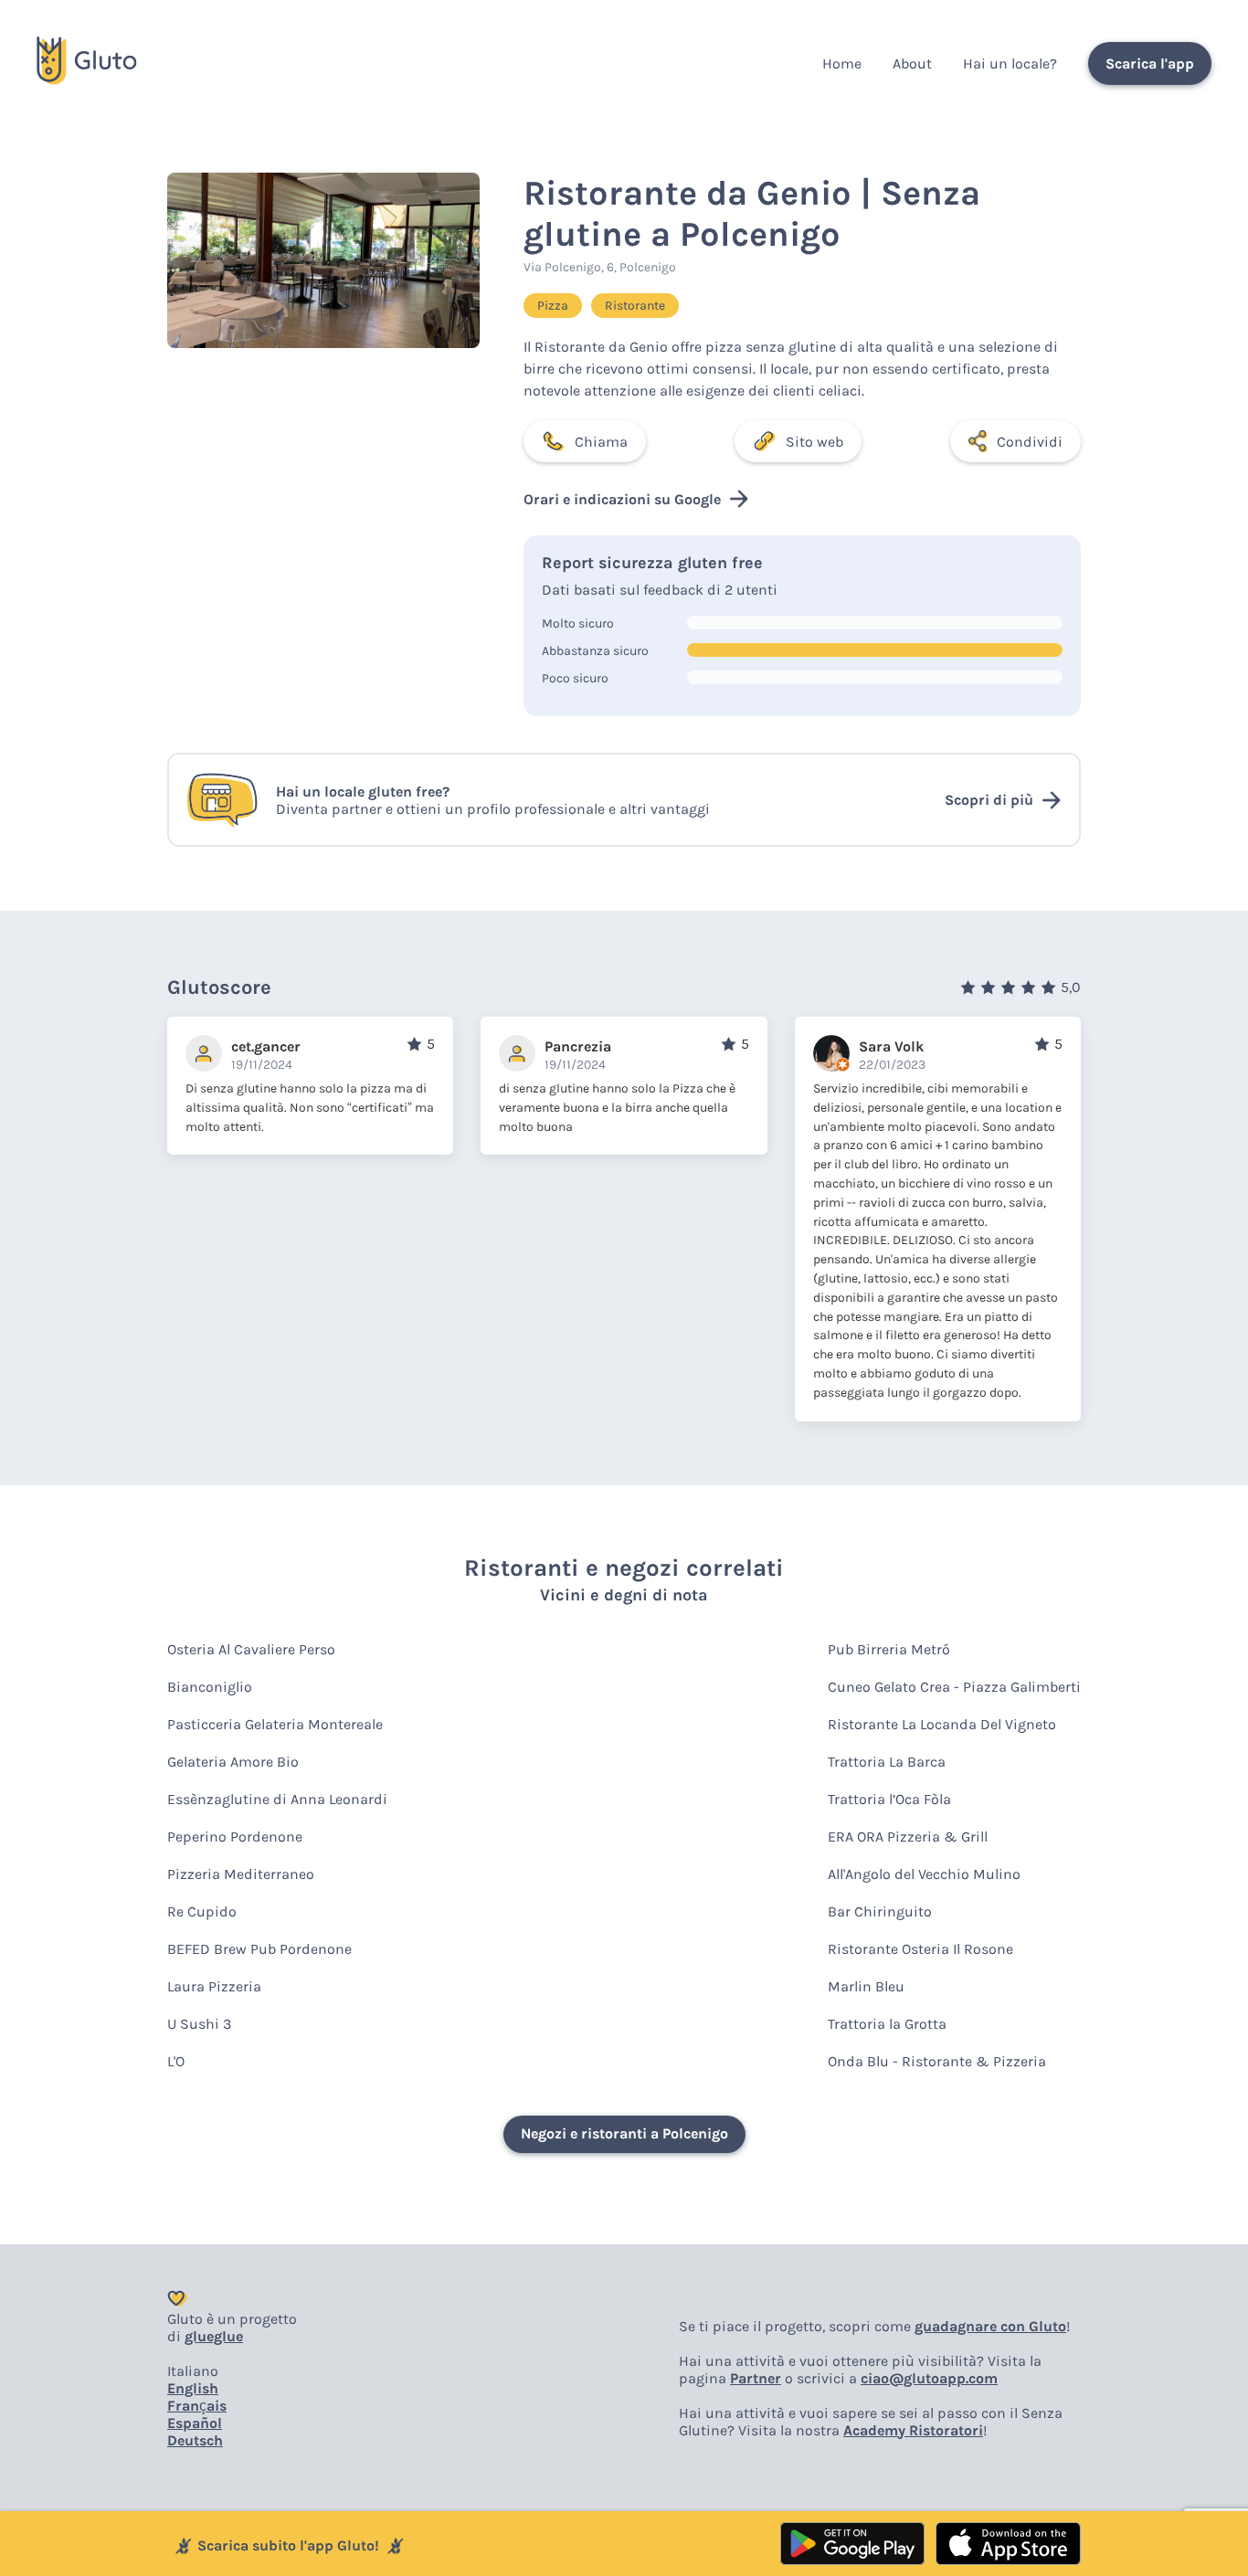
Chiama (601, 442)
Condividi (1030, 442)
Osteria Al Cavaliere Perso (251, 1649)
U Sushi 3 (199, 2024)
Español (195, 2423)
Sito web (814, 442)
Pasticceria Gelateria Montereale (275, 1724)
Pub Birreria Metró (889, 1649)
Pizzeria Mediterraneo (241, 1874)
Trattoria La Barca (887, 1762)
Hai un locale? (1010, 63)
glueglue (214, 2336)
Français (197, 2406)
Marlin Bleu (866, 1986)
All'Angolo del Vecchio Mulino (924, 1874)
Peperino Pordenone (235, 1837)
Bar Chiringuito (880, 1911)
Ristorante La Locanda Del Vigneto (942, 1724)
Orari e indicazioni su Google (622, 499)
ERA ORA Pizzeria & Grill (908, 1837)
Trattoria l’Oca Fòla (889, 1799)
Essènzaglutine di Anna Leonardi (277, 1799)
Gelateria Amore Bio (233, 1762)
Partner (756, 2378)
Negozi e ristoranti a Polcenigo (624, 2133)
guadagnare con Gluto (990, 2326)
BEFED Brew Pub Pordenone (259, 1949)
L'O (176, 2061)
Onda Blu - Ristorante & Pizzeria (937, 2061)
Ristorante (635, 306)
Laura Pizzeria (214, 1986)
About (912, 63)
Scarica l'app (1150, 63)
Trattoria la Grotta (887, 2024)
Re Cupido (202, 1911)
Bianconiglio (210, 1687)
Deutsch (195, 2440)
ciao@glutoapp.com (929, 2378)
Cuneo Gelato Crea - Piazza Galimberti (954, 1687)
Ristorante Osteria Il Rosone (920, 1949)
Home (842, 63)
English (193, 2388)
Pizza (553, 306)
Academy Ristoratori (913, 2430)
